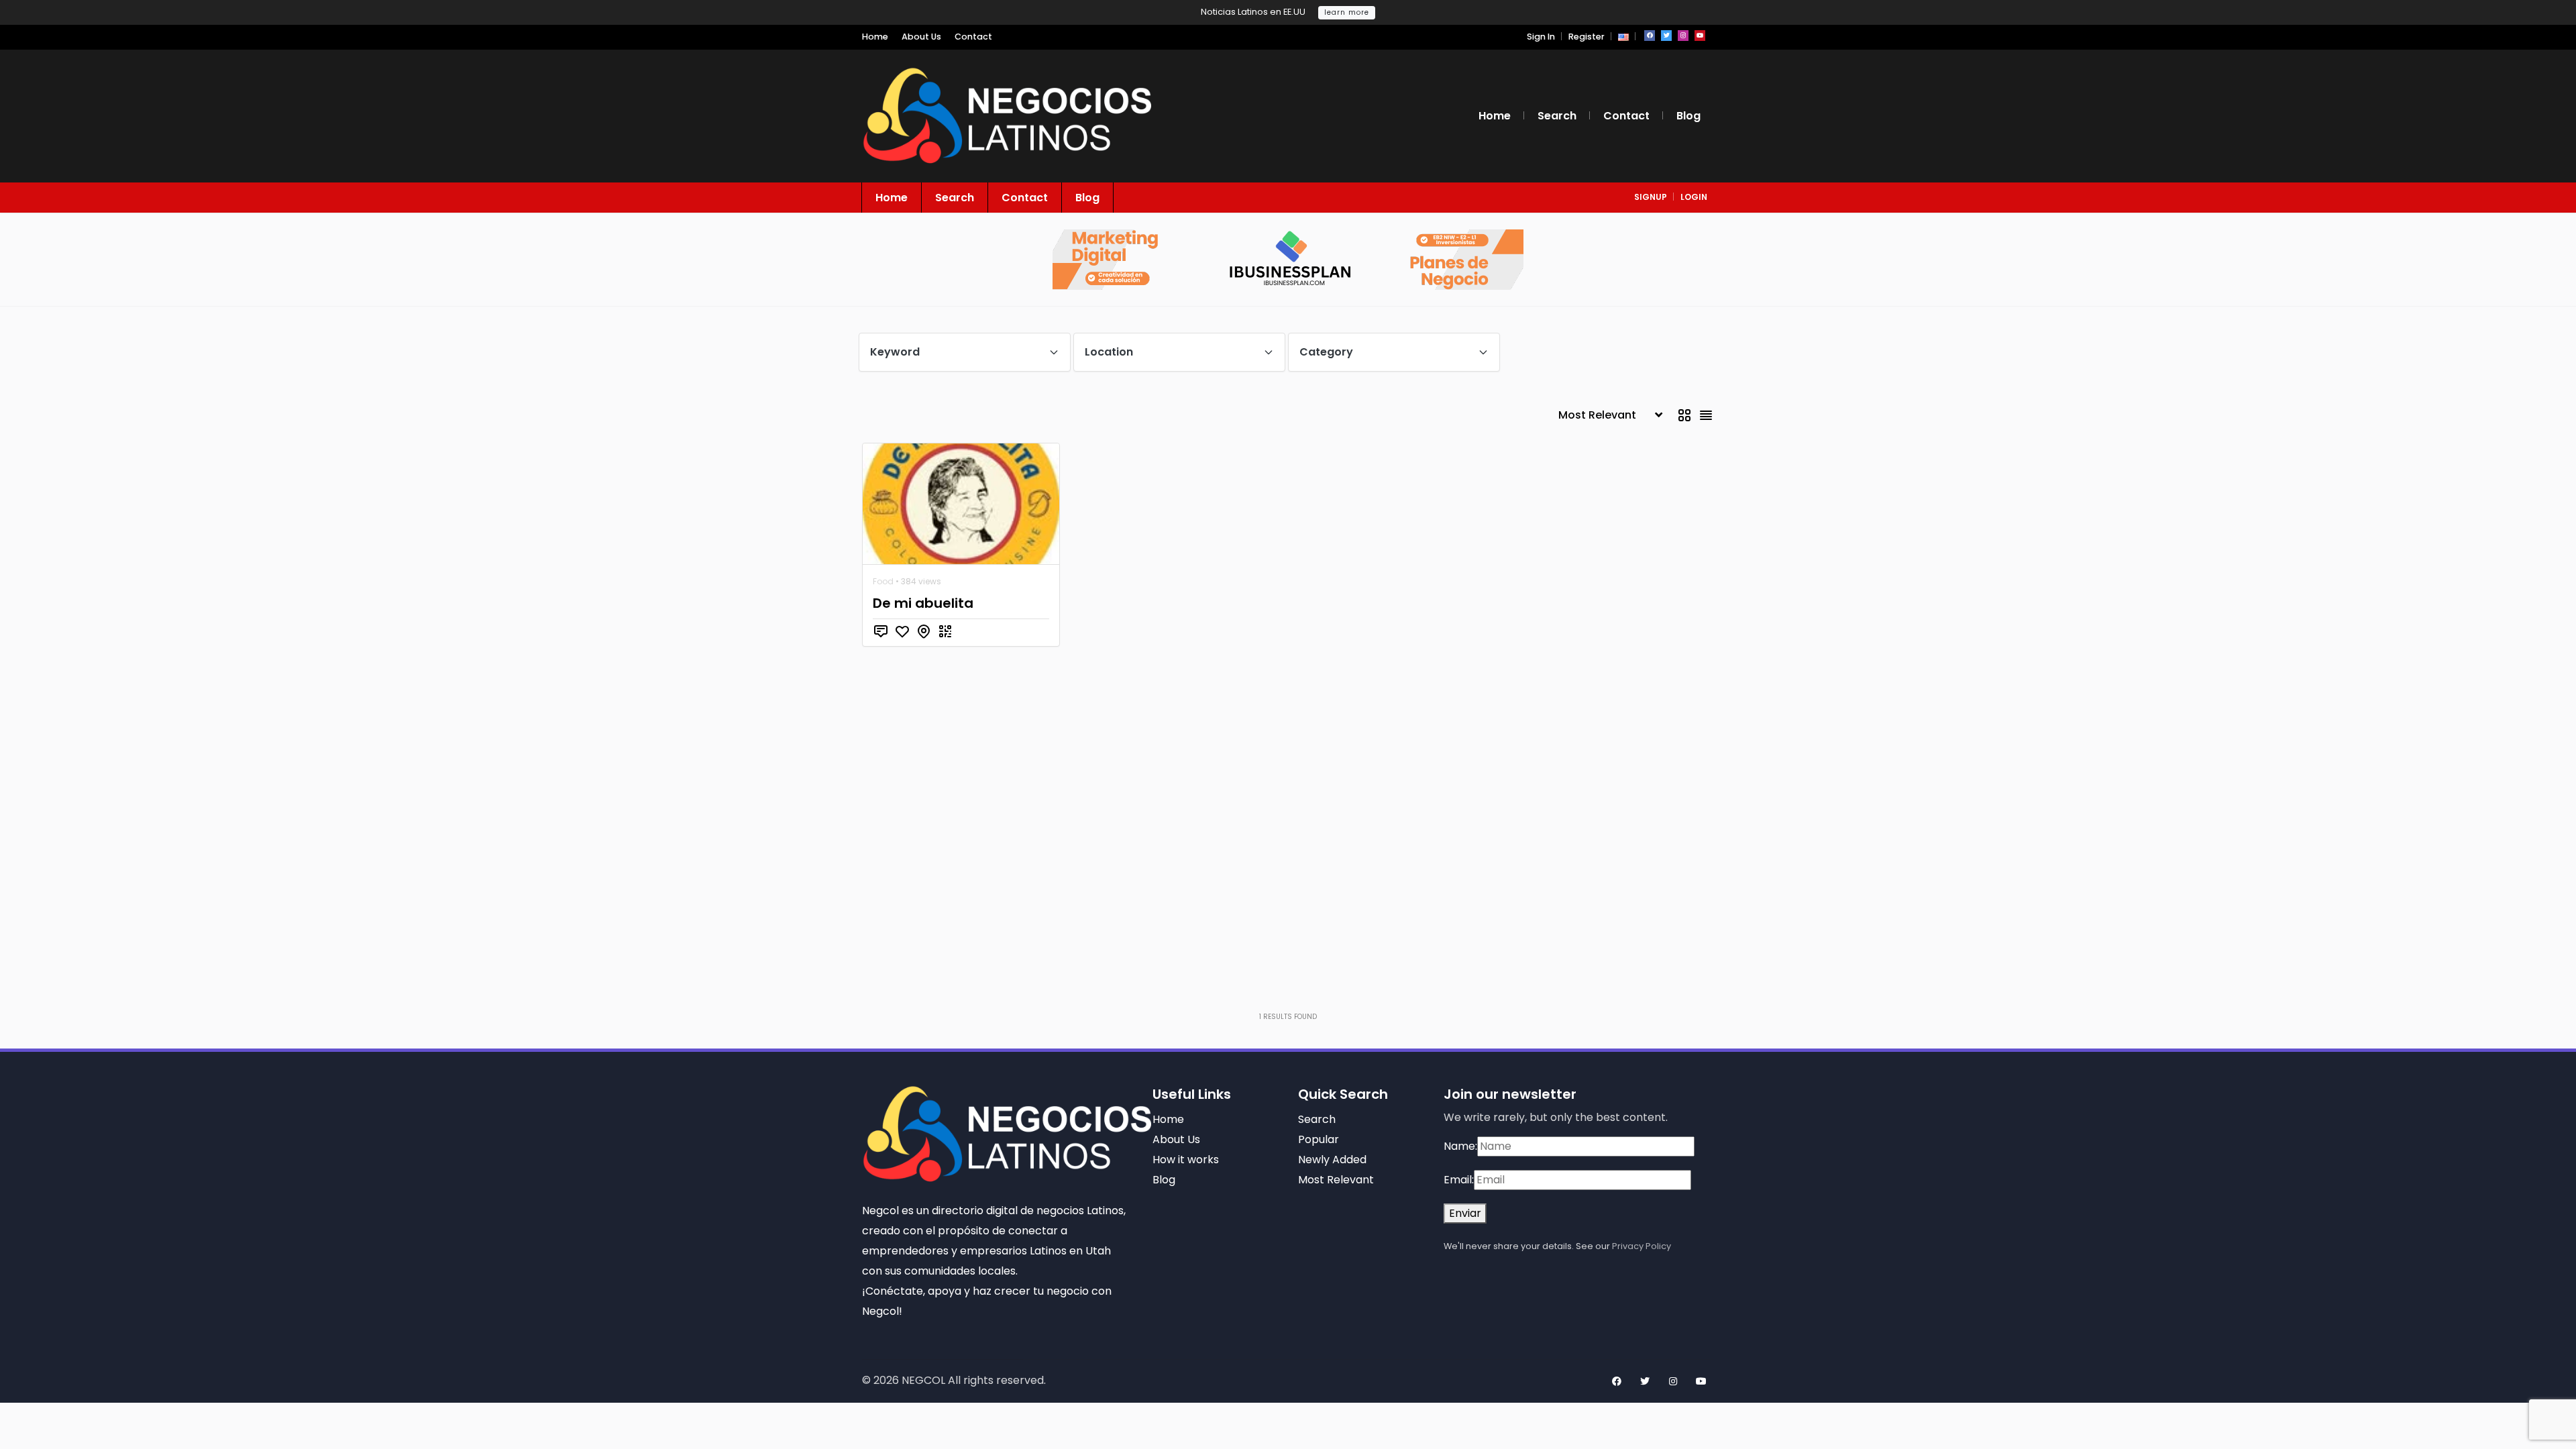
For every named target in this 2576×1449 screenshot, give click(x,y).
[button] (1623, 37)
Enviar (1465, 1213)
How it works (1186, 1160)
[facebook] (1650, 36)
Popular (1319, 1139)
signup (1651, 197)
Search (1557, 116)
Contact (973, 37)
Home (875, 37)
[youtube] (1700, 36)
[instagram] (1683, 36)
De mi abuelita (923, 603)
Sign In (1541, 37)
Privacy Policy (1642, 1246)
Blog (1688, 116)
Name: (1460, 1146)
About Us (921, 37)
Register (1587, 37)
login (1694, 197)
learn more (1347, 12)
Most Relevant (1336, 1180)
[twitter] (1666, 36)
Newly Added (1332, 1160)
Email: (1459, 1180)
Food (883, 581)
